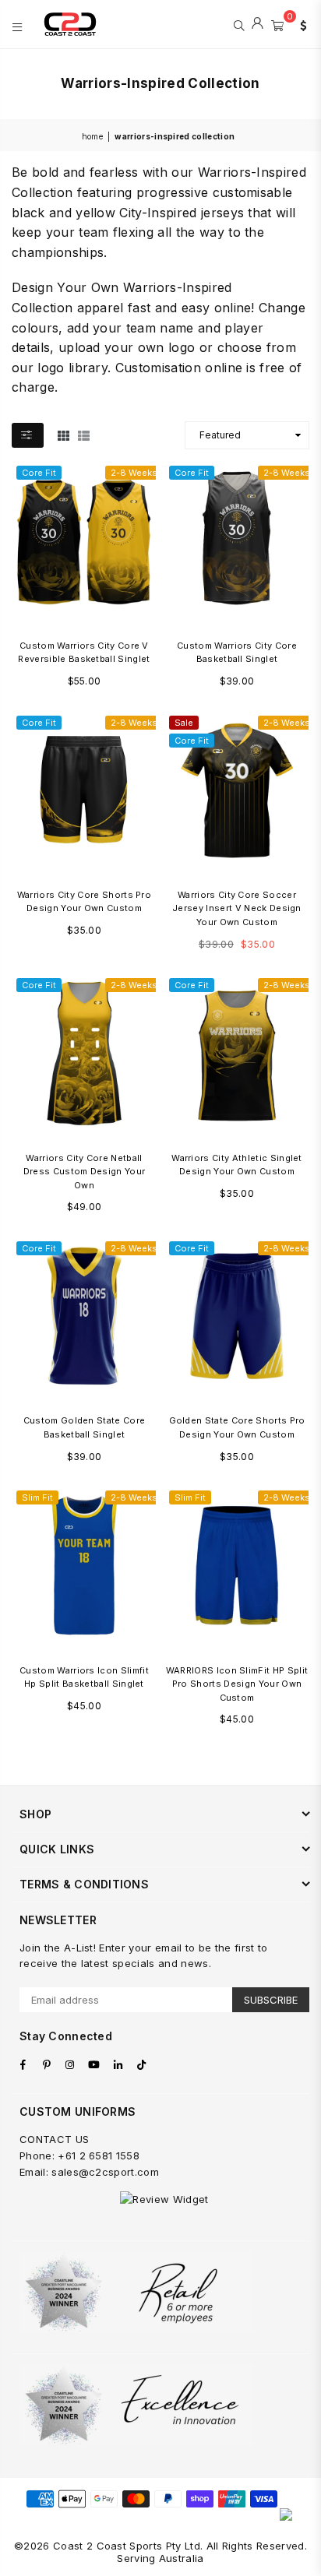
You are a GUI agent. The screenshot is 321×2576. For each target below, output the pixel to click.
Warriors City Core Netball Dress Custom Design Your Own (85, 1172)
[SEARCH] (239, 24)
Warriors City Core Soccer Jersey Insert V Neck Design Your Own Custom (237, 908)
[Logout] (258, 24)
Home (92, 136)
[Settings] (300, 24)
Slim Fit (37, 1497)
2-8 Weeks (134, 473)
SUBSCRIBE (271, 2000)
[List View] (84, 435)
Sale (184, 723)
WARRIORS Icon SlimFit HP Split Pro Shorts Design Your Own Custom (237, 1684)
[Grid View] (63, 435)
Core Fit (39, 473)
